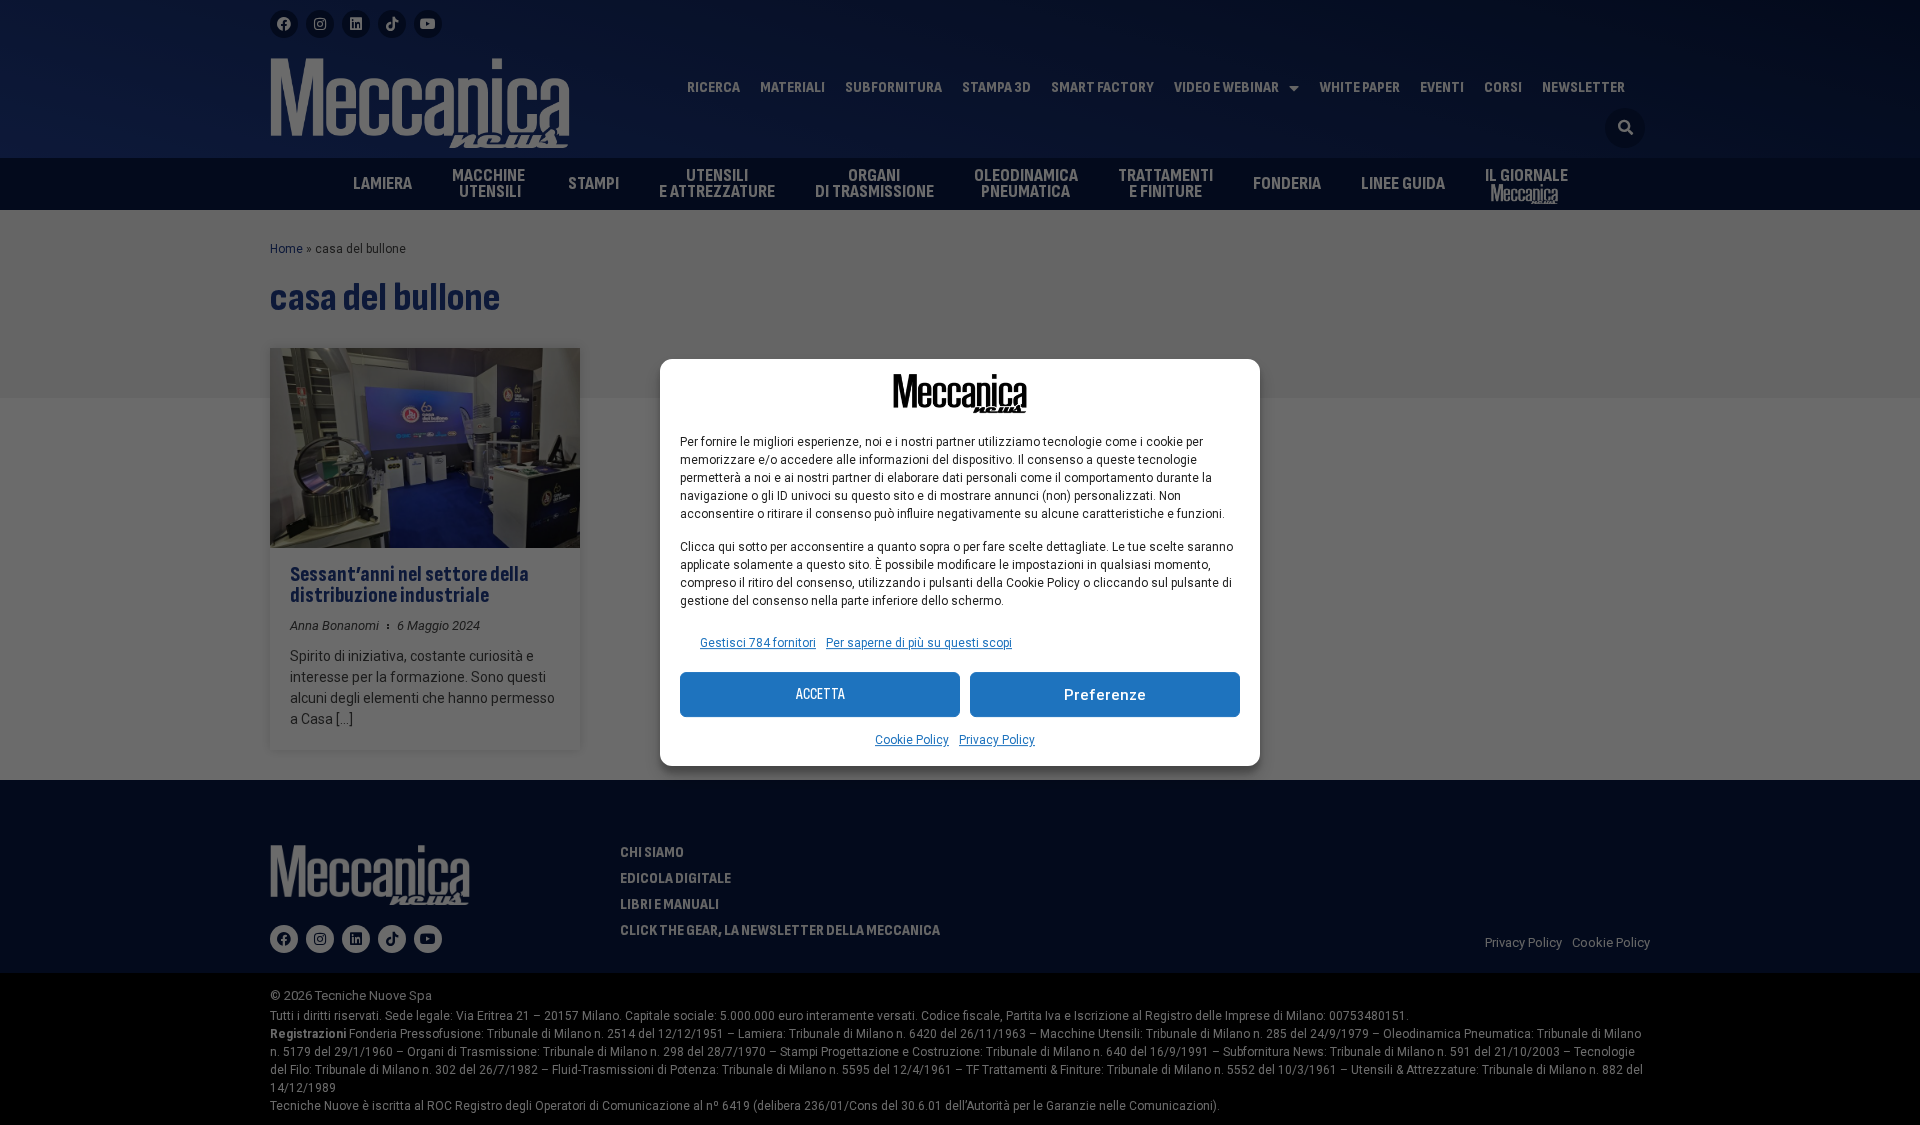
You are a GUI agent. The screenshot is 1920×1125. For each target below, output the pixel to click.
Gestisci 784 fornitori (758, 643)
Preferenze (1105, 695)
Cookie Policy (912, 740)
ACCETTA (820, 694)
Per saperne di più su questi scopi (919, 643)
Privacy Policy (997, 740)
